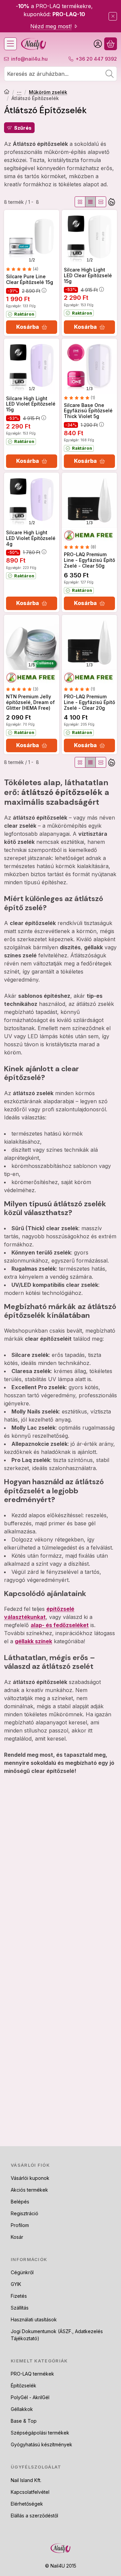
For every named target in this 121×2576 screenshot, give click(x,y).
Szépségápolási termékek (40, 2433)
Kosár (17, 2237)
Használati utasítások (34, 2319)
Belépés (20, 2202)
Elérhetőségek (27, 2504)
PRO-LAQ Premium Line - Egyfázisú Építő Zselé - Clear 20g (89, 702)
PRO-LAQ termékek (32, 2374)
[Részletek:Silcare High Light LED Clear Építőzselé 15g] (89, 237)
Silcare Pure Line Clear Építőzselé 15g (30, 279)
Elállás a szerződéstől (34, 2516)
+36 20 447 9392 (96, 59)
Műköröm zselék (48, 92)
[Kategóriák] (10, 44)
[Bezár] (113, 16)
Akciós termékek (29, 2190)
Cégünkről (22, 2272)
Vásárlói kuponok (30, 2178)
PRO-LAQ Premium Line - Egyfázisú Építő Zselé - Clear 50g (89, 560)
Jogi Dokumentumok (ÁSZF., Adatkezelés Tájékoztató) (57, 2335)
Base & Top (24, 2421)
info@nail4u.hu (29, 59)
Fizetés (19, 2296)
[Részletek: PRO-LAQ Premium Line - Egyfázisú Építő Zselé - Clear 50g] (89, 500)
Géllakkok (22, 2409)
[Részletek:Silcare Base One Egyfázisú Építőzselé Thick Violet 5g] (89, 366)
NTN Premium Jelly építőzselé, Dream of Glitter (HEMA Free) (30, 702)
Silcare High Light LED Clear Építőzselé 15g (88, 275)
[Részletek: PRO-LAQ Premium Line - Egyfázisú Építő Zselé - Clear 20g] (89, 642)
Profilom (20, 2225)
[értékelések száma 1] (79, 398)
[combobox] (61, 74)
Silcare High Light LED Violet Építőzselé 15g (31, 404)
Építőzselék (24, 2386)
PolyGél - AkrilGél (30, 2397)
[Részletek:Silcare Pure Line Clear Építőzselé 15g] (32, 237)
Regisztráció (25, 2213)
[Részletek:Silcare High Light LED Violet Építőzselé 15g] (32, 366)
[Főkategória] (7, 92)
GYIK (16, 2284)
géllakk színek (33, 1641)
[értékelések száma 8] (80, 547)
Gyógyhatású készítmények (42, 2444)
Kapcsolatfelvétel (30, 2492)
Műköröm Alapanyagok (19, 92)
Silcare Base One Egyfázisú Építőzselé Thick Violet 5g (88, 411)
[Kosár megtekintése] (111, 44)
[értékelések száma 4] (22, 269)
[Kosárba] (32, 327)
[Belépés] (98, 44)
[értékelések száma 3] (22, 689)
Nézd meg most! (51, 26)
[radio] (80, 202)
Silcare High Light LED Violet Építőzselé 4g (31, 538)
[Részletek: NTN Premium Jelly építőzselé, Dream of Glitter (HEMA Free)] (32, 642)
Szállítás (20, 2308)
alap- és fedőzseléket (60, 1625)
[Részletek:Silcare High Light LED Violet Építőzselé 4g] (32, 500)
